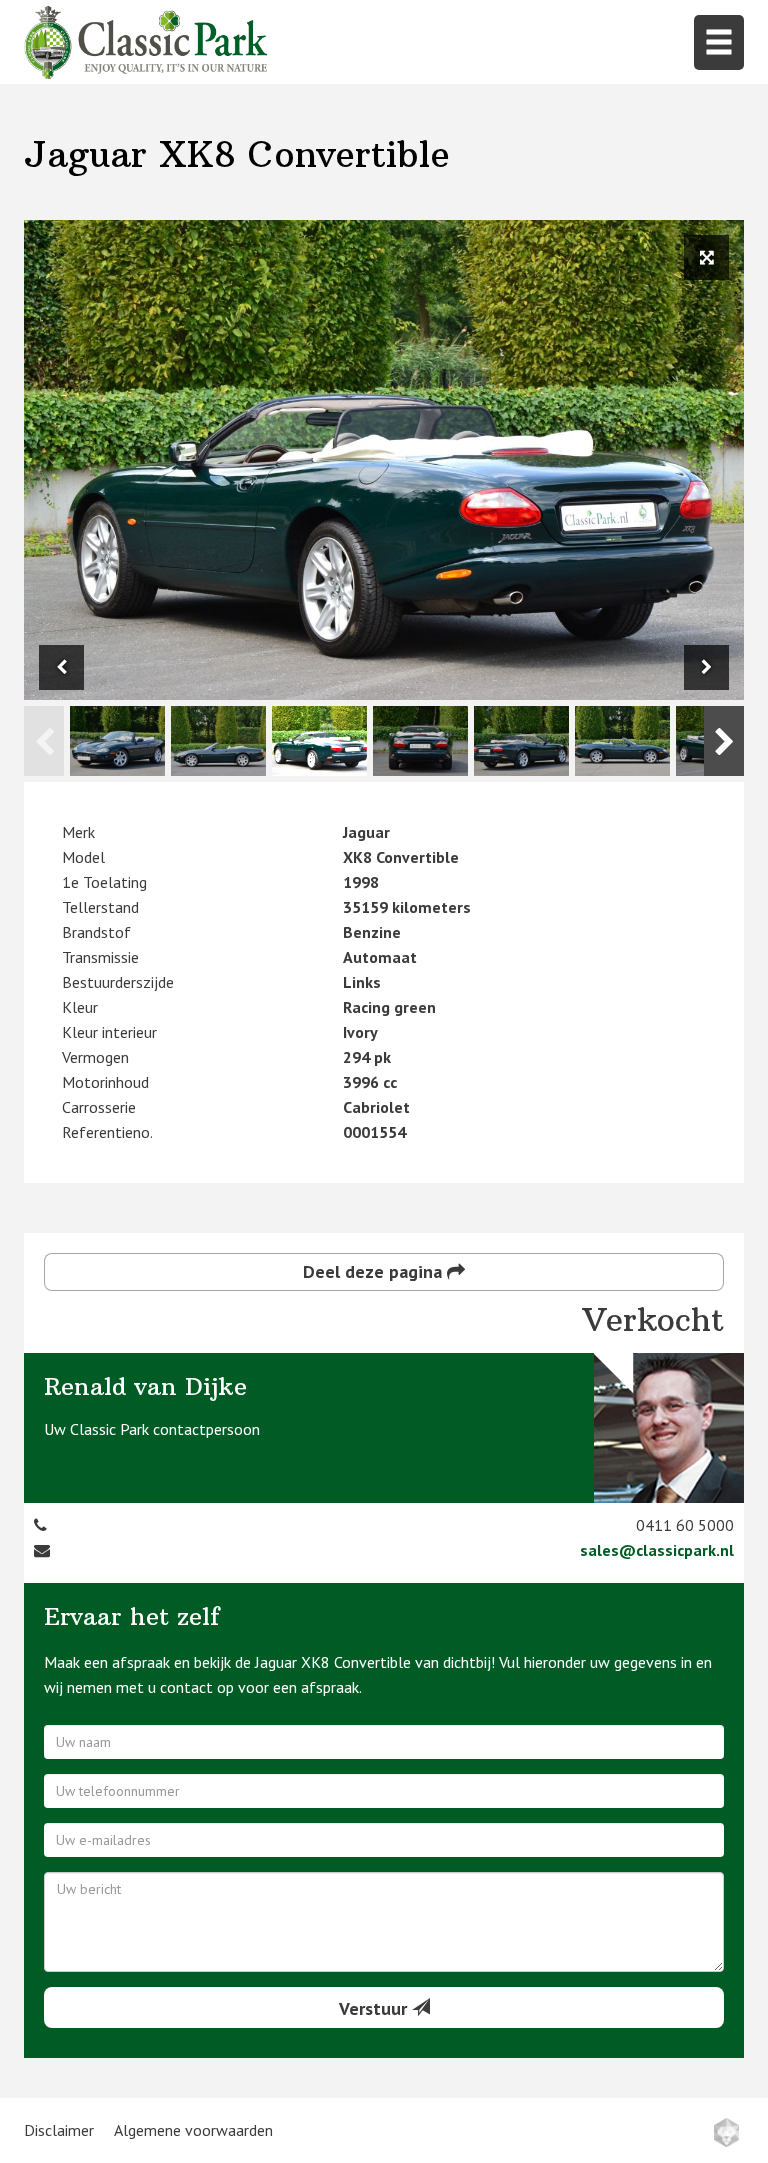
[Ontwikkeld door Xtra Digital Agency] (726, 2132)
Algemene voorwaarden (193, 2130)
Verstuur (375, 2008)
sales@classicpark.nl (657, 1550)
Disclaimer (59, 2130)
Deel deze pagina (375, 1271)
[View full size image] (706, 257)
